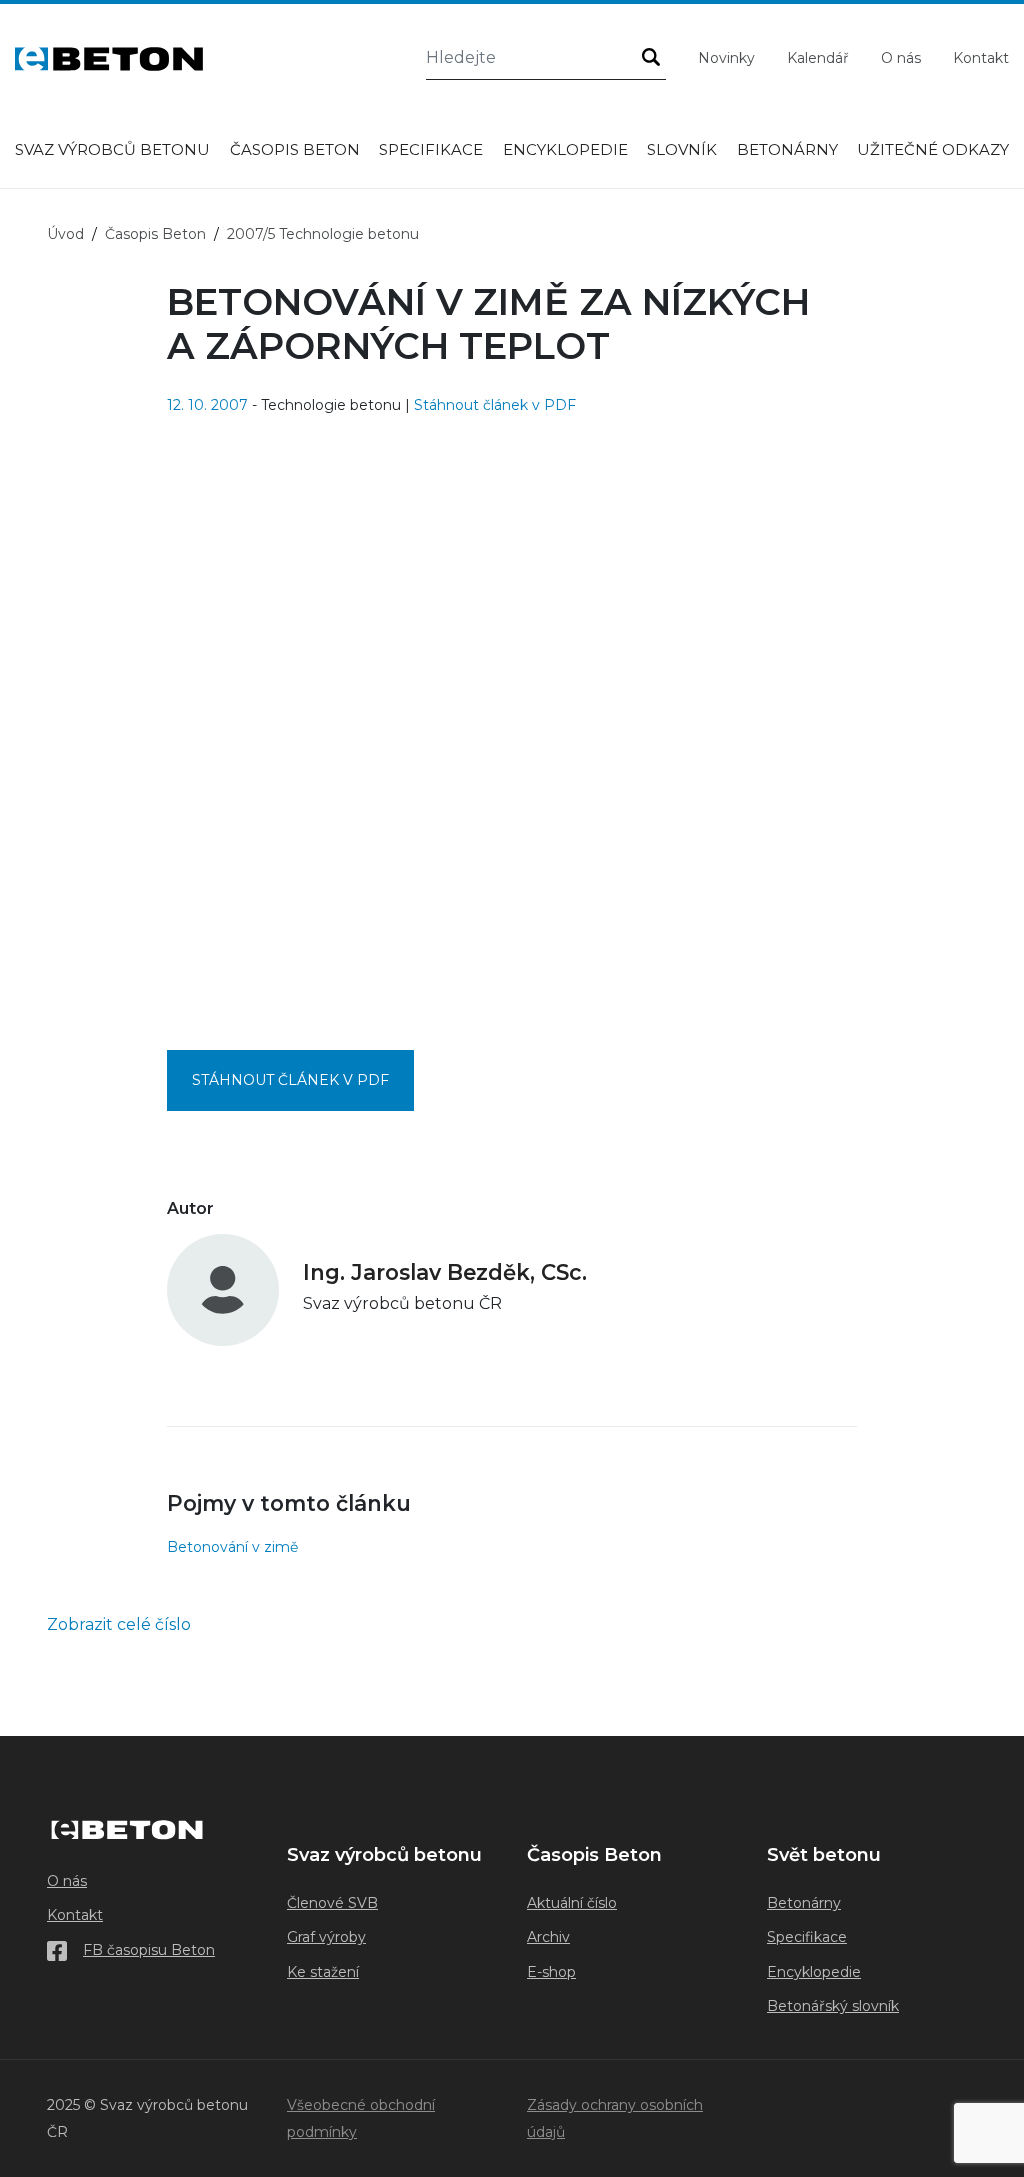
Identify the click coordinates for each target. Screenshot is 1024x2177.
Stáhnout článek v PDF (495, 405)
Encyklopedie (565, 149)
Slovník (682, 149)
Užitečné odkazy (933, 149)
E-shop (551, 1972)
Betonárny (787, 149)
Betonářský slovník (833, 2006)
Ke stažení (323, 1972)
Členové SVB (332, 1903)
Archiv (548, 1937)
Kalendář (818, 58)
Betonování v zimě (232, 1547)
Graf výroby (326, 1937)
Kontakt (981, 58)
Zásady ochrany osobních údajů (615, 2118)
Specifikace (431, 149)
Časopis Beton (295, 149)
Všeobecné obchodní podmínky (361, 2118)
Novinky (726, 58)
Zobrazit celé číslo (119, 1624)
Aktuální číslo (572, 1903)
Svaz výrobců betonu (112, 149)
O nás (901, 58)
